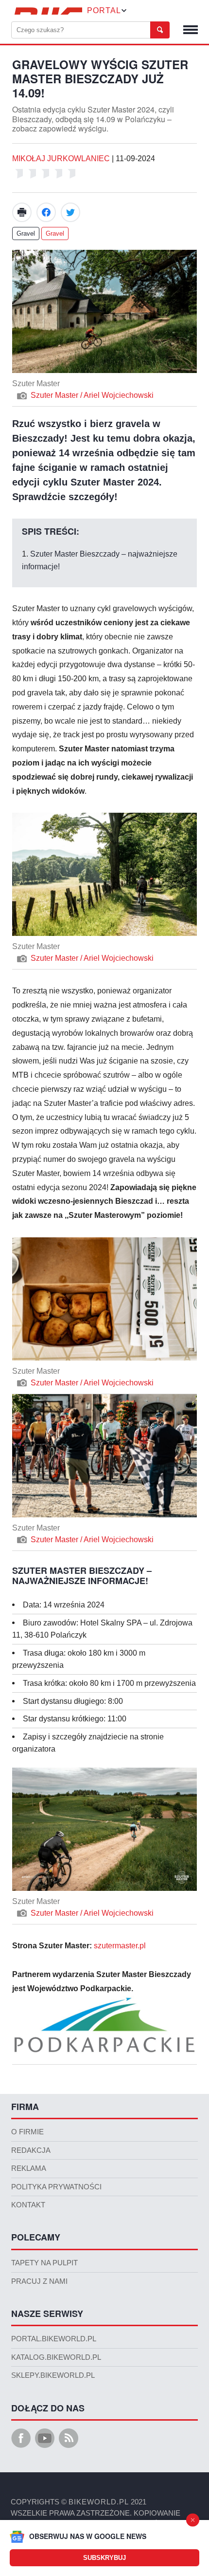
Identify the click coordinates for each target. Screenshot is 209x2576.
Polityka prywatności (56, 2187)
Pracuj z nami (39, 2281)
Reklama (29, 2168)
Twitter (70, 212)
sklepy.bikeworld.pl (53, 2375)
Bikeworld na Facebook (21, 2438)
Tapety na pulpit (44, 2263)
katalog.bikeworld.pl (56, 2357)
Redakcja (31, 2150)
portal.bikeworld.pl (54, 2339)
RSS (69, 2438)
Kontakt (28, 2205)
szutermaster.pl (120, 1946)
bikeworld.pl (99, 2502)
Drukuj (22, 212)
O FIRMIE (27, 2132)
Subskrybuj (104, 2558)
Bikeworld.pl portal (47, 11)
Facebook (46, 212)
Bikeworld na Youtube (45, 2438)
